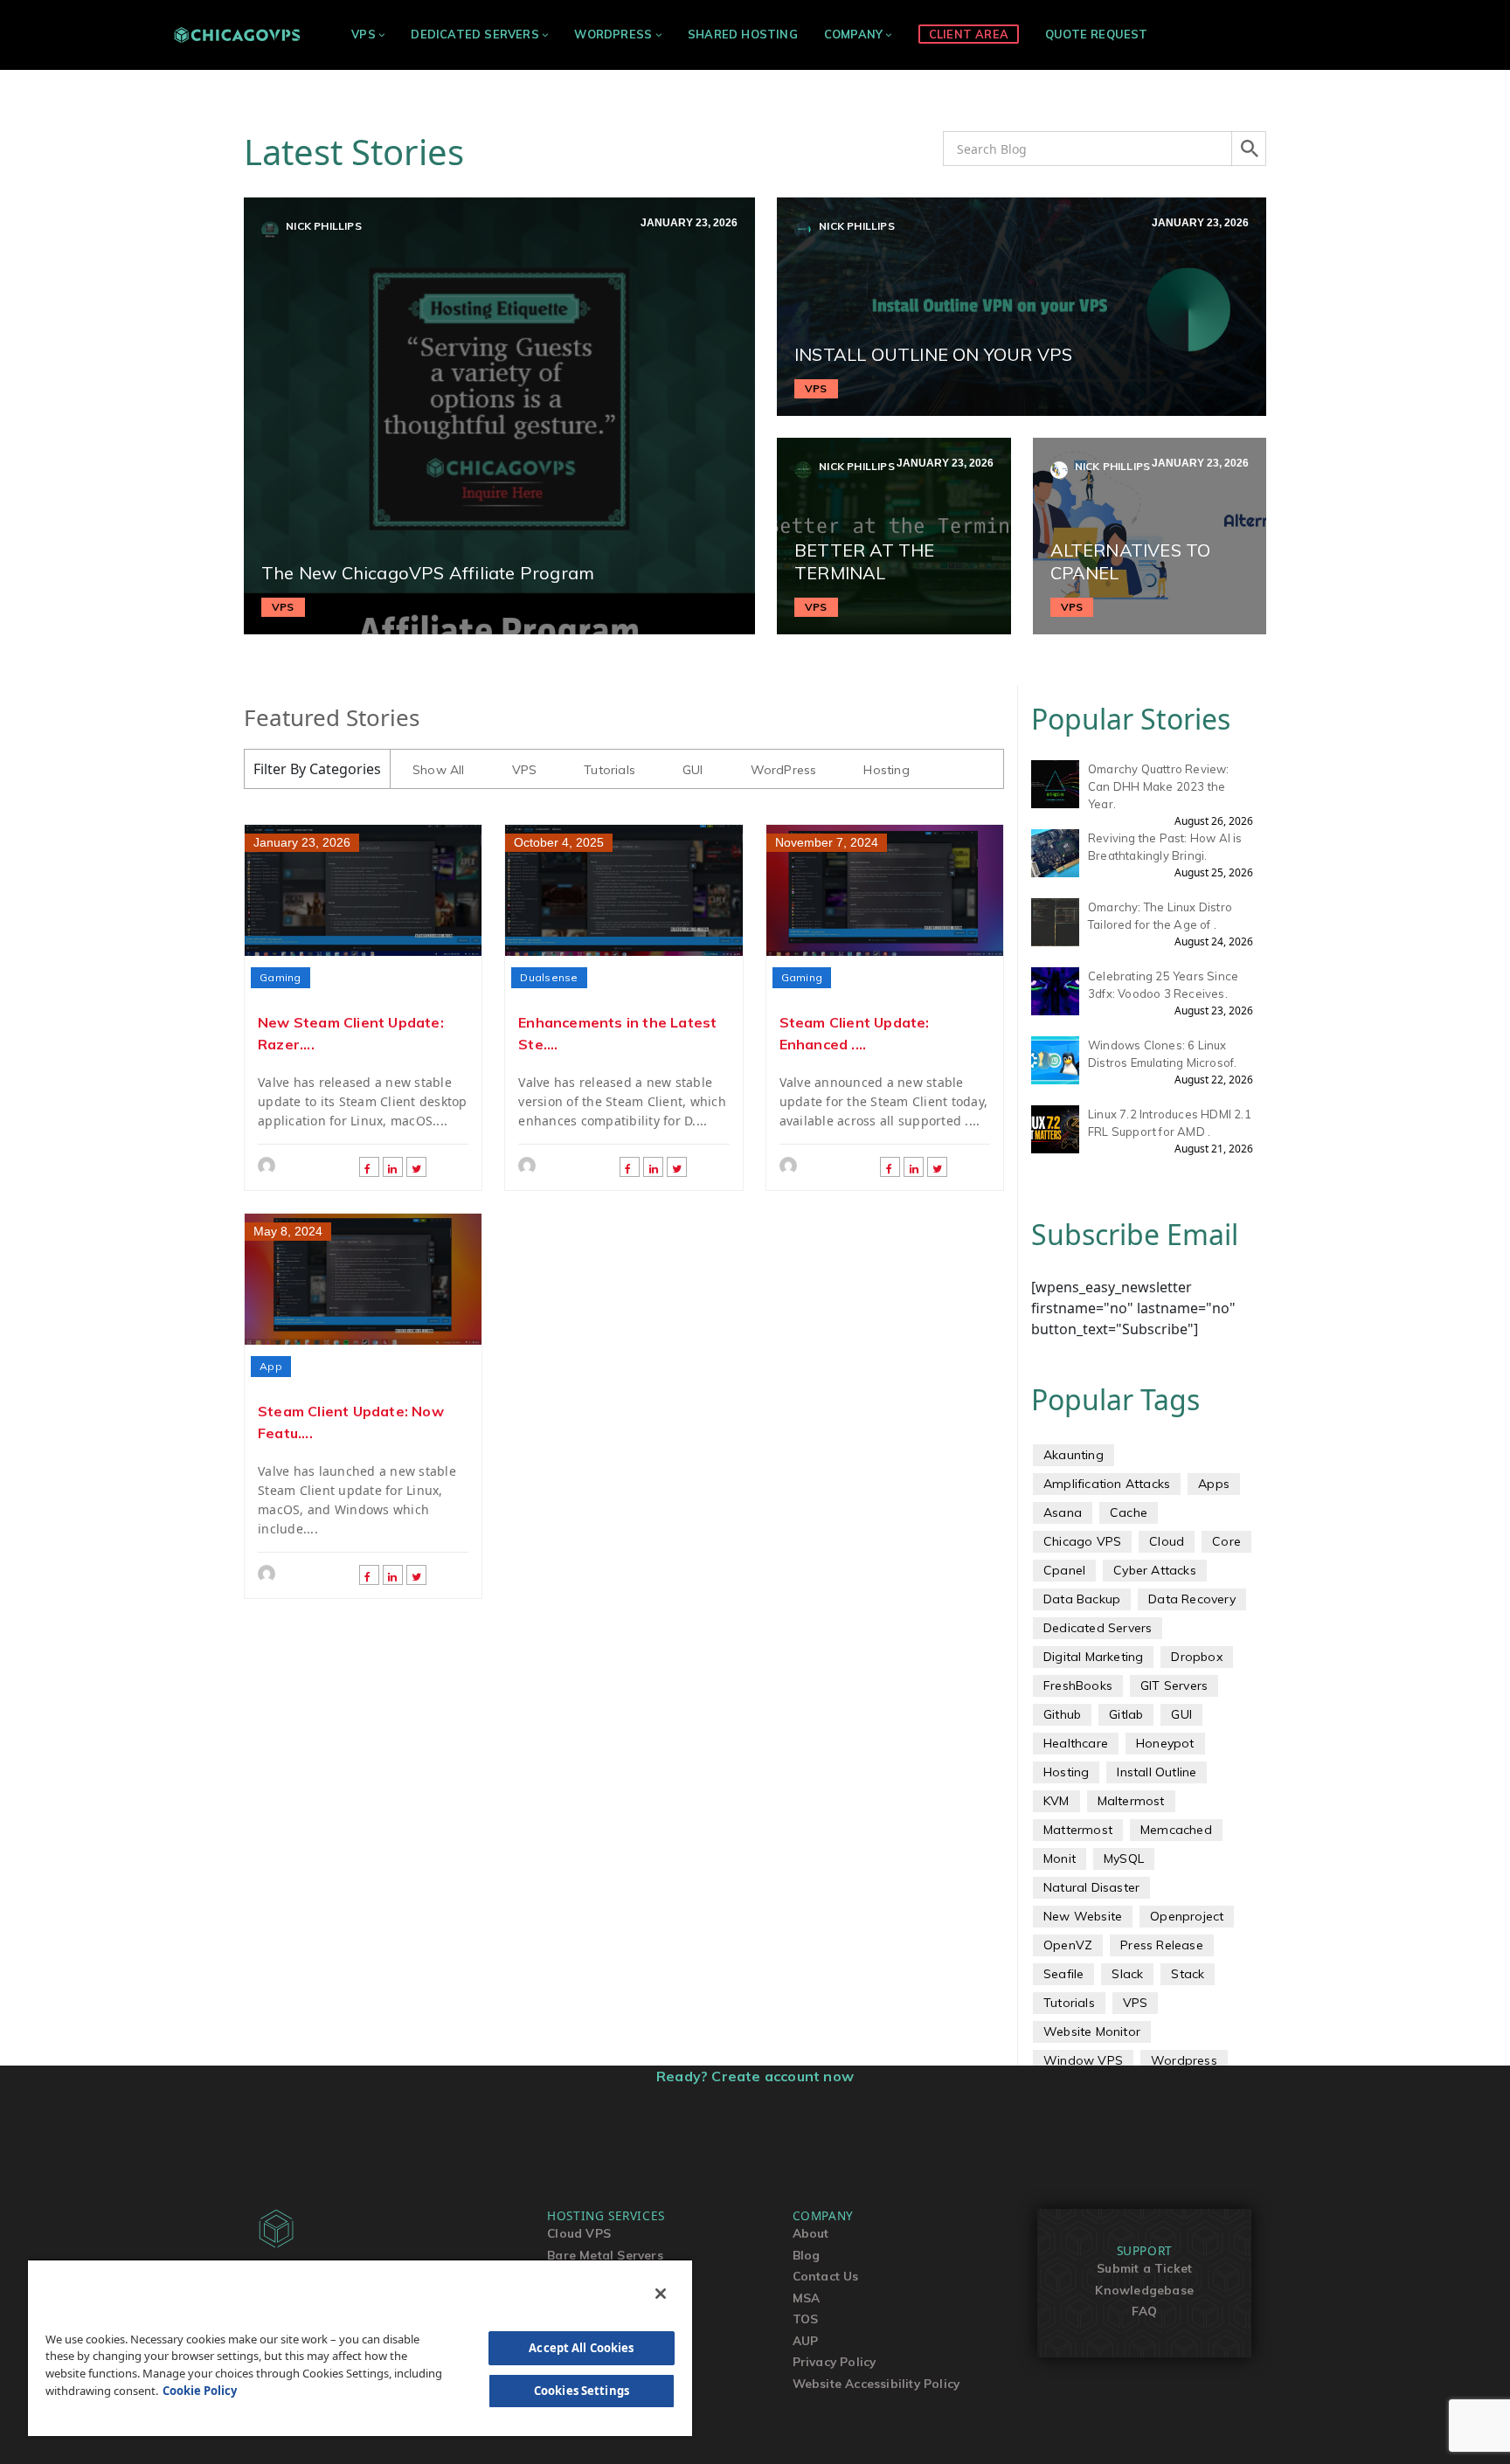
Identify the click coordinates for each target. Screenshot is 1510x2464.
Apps (1214, 1484)
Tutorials (610, 770)
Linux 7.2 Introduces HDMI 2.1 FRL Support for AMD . (1170, 1123)
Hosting (886, 770)
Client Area (969, 34)
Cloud (1167, 1541)
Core (1226, 1541)
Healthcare (1076, 1743)
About (811, 2233)
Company (853, 34)
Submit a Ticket (1144, 2268)
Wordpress (1184, 2060)
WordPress (613, 34)
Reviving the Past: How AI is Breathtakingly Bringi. (1165, 847)
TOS (806, 2319)
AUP (806, 2340)
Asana (1063, 1512)
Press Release (1162, 1945)
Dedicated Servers (474, 34)
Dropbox (1196, 1657)
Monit (1060, 1858)
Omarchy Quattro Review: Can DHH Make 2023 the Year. (1159, 786)
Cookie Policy (200, 2391)
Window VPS (1083, 2060)
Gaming (281, 977)
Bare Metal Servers (605, 2255)
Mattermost (1078, 1830)
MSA (807, 2298)
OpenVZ (1068, 1945)
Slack (1127, 1974)
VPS (364, 34)
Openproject (1187, 1916)
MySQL (1124, 1858)
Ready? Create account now (755, 2076)
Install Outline (1157, 1772)
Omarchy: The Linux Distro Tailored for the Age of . (1160, 916)
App (271, 1366)
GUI (693, 770)
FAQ (1144, 2311)
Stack (1188, 1974)
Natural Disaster (1091, 1887)
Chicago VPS (1082, 1541)
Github (1062, 1714)
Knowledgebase (1144, 2290)
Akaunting (1074, 1455)
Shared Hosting (743, 34)
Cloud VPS (579, 2233)
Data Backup (1082, 1599)
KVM (1056, 1801)
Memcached (1176, 1830)
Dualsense (549, 977)
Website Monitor (1092, 2031)
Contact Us (826, 2276)
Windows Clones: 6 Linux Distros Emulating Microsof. (1162, 1054)
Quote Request (1097, 34)
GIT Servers (1174, 1685)
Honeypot (1165, 1743)
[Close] (661, 2294)
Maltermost (1131, 1801)
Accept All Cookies (581, 2348)
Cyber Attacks (1155, 1570)
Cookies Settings (582, 2391)
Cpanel (1064, 1570)
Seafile (1063, 1974)
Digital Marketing (1093, 1657)
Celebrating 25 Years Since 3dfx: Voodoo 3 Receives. (1163, 985)
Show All (439, 770)
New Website (1083, 1916)
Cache (1129, 1512)
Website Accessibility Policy (876, 2383)
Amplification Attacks (1107, 1484)
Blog (807, 2255)
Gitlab (1126, 1714)
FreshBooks (1078, 1685)
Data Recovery (1192, 1599)
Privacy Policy (835, 2361)
